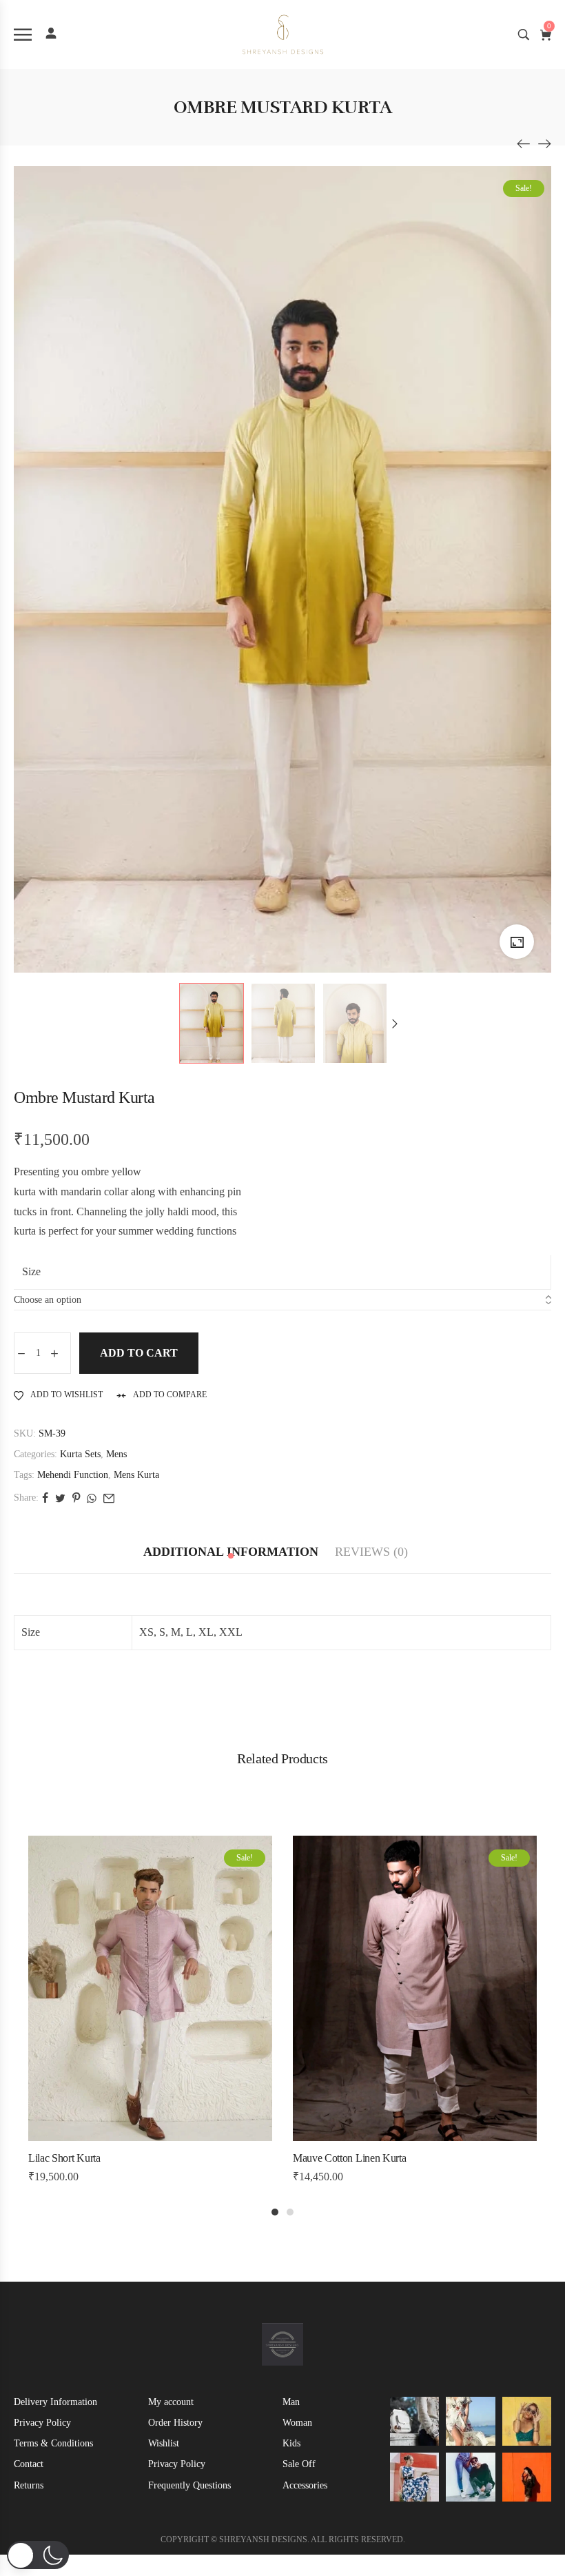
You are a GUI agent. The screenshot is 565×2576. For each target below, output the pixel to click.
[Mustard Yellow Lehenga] (524, 143)
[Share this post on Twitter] (60, 1498)
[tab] (231, 1552)
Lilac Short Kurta (64, 2158)
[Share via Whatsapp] (92, 1498)
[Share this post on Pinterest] (76, 1498)
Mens (116, 1454)
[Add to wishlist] (150, 2137)
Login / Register (51, 33)
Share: (26, 1498)
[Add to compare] (179, 2137)
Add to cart (139, 1353)
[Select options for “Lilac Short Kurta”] (121, 2137)
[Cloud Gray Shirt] (544, 143)
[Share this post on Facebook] (45, 1498)
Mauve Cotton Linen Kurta (349, 2158)
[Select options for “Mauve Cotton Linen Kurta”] (386, 2137)
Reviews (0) (371, 1552)
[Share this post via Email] (109, 1498)
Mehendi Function (73, 1475)
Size (31, 1271)
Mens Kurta (136, 1475)
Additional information (231, 1552)
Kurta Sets (80, 1454)
